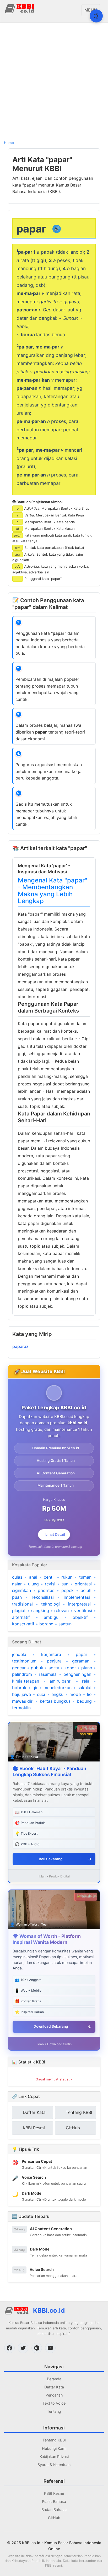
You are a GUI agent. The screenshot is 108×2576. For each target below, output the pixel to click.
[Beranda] (20, 8)
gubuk (37, 1668)
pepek (67, 1590)
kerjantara (51, 1654)
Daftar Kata (54, 2387)
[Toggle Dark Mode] (96, 16)
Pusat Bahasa (54, 2501)
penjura (54, 1661)
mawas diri (23, 1701)
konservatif (23, 1624)
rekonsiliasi (43, 1597)
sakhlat (85, 1688)
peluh (86, 1590)
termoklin (21, 1708)
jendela (19, 1654)
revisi (50, 1584)
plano (87, 1668)
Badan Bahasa (54, 2510)
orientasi (83, 1584)
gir (35, 1688)
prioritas (46, 1590)
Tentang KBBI (54, 2440)
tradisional (22, 1604)
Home (9, 143)
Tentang (54, 2411)
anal (33, 1577)
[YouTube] (50, 2348)
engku (57, 1694)
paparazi (21, 1346)
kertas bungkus (55, 1701)
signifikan (21, 1590)
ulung (33, 1584)
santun (65, 1624)
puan (17, 1597)
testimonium (24, 1661)
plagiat (19, 1610)
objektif (80, 1617)
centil (49, 1577)
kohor (70, 1668)
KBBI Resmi (54, 2493)
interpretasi (79, 1604)
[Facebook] (9, 2348)
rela (86, 1681)
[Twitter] (23, 2348)
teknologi (50, 1604)
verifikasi (83, 1610)
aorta (54, 1668)
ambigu (51, 1617)
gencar (19, 1668)
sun (65, 1584)
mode (75, 1694)
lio (89, 1694)
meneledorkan (58, 1688)
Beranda (54, 2379)
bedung (84, 1701)
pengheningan (77, 1674)
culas (17, 1577)
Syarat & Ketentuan (54, 2465)
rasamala (48, 1674)
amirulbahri (61, 1681)
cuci (41, 1694)
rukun (67, 1577)
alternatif (21, 1617)
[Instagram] (37, 2348)
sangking (40, 1610)
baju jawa (21, 1694)
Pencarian (54, 2395)
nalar (17, 1584)
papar (82, 1654)
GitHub (54, 2518)
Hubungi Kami (54, 2448)
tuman (85, 1577)
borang (46, 1624)
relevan (61, 1610)
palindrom (22, 1674)
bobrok (19, 1688)
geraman (81, 1661)
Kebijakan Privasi (54, 2456)
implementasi (77, 1597)
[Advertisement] (54, 81)
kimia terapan (26, 1681)
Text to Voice (54, 2403)
